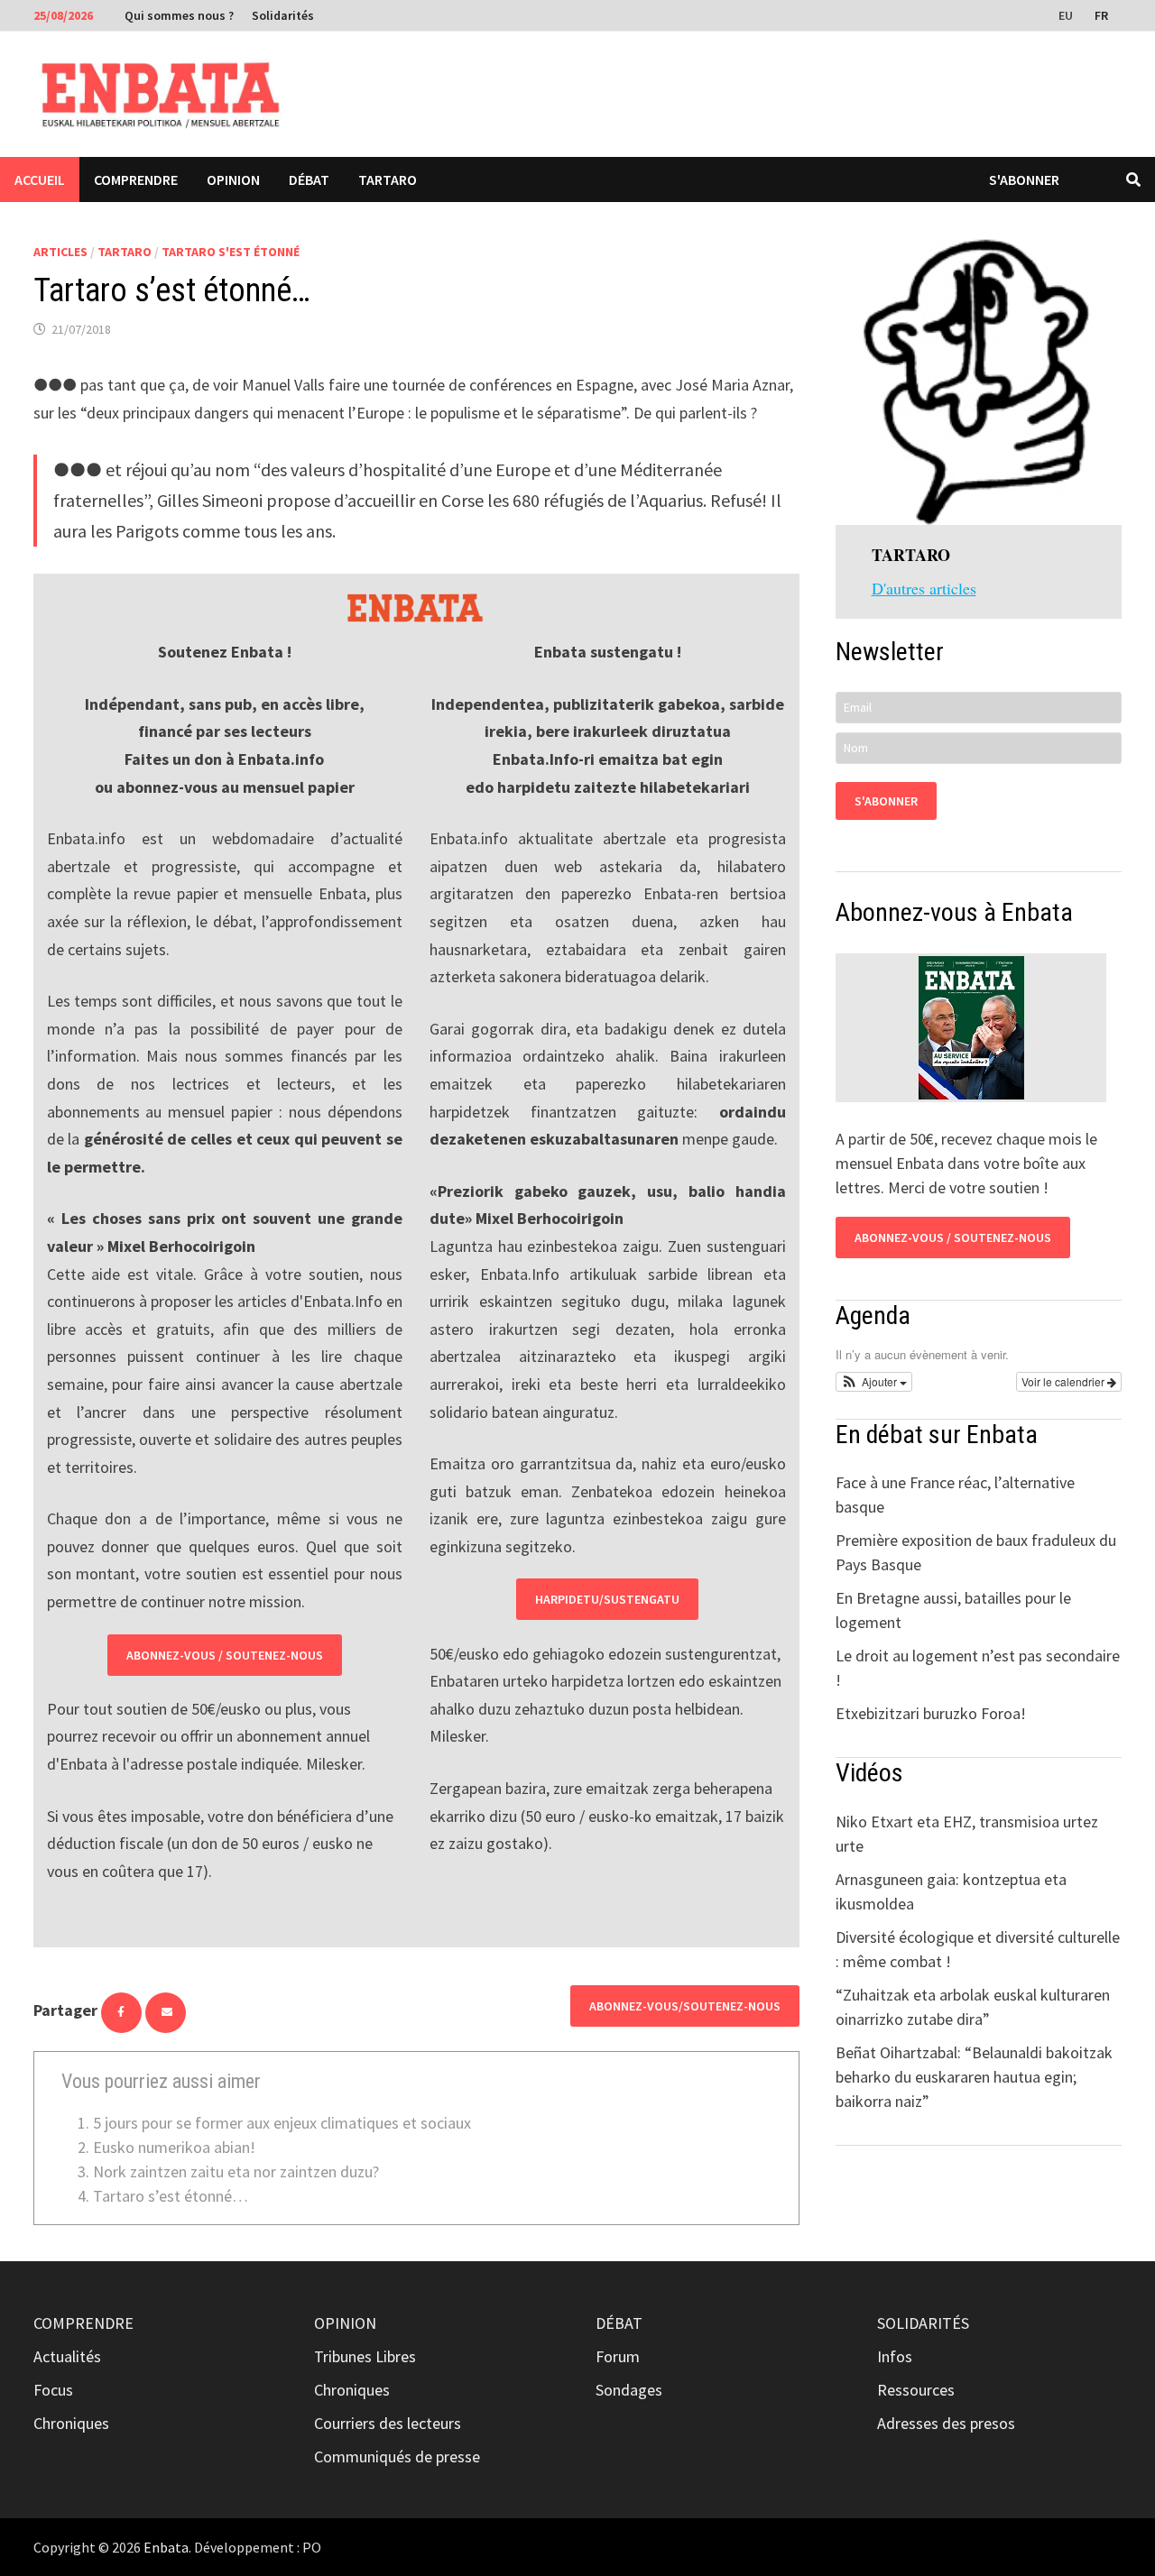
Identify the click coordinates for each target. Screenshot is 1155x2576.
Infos (895, 2356)
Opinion (233, 179)
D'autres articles (924, 588)
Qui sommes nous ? (179, 15)
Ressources (916, 2390)
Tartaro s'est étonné (231, 252)
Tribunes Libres (365, 2356)
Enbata (166, 2547)
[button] (874, 1382)
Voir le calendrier (1064, 1381)
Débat (309, 179)
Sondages (629, 2390)
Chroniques (71, 2423)
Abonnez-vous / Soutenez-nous (225, 1655)
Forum (618, 2356)
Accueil (40, 179)
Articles (60, 252)
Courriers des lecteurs (388, 2423)
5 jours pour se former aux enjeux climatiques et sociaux (282, 2123)
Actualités (67, 2356)
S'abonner (1024, 179)
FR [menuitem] (1101, 15)
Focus (53, 2390)
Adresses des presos (946, 2423)
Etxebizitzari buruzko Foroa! (931, 1713)
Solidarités (283, 15)
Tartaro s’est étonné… (171, 2196)
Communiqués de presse (397, 2456)
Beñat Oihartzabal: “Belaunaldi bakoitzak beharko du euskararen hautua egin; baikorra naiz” (974, 2077)
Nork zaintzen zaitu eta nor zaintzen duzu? (236, 2171)
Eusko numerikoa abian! (174, 2147)
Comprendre (136, 179)
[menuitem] (1067, 14)
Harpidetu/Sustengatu (607, 1599)
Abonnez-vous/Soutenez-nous (685, 2006)
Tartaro (388, 179)
